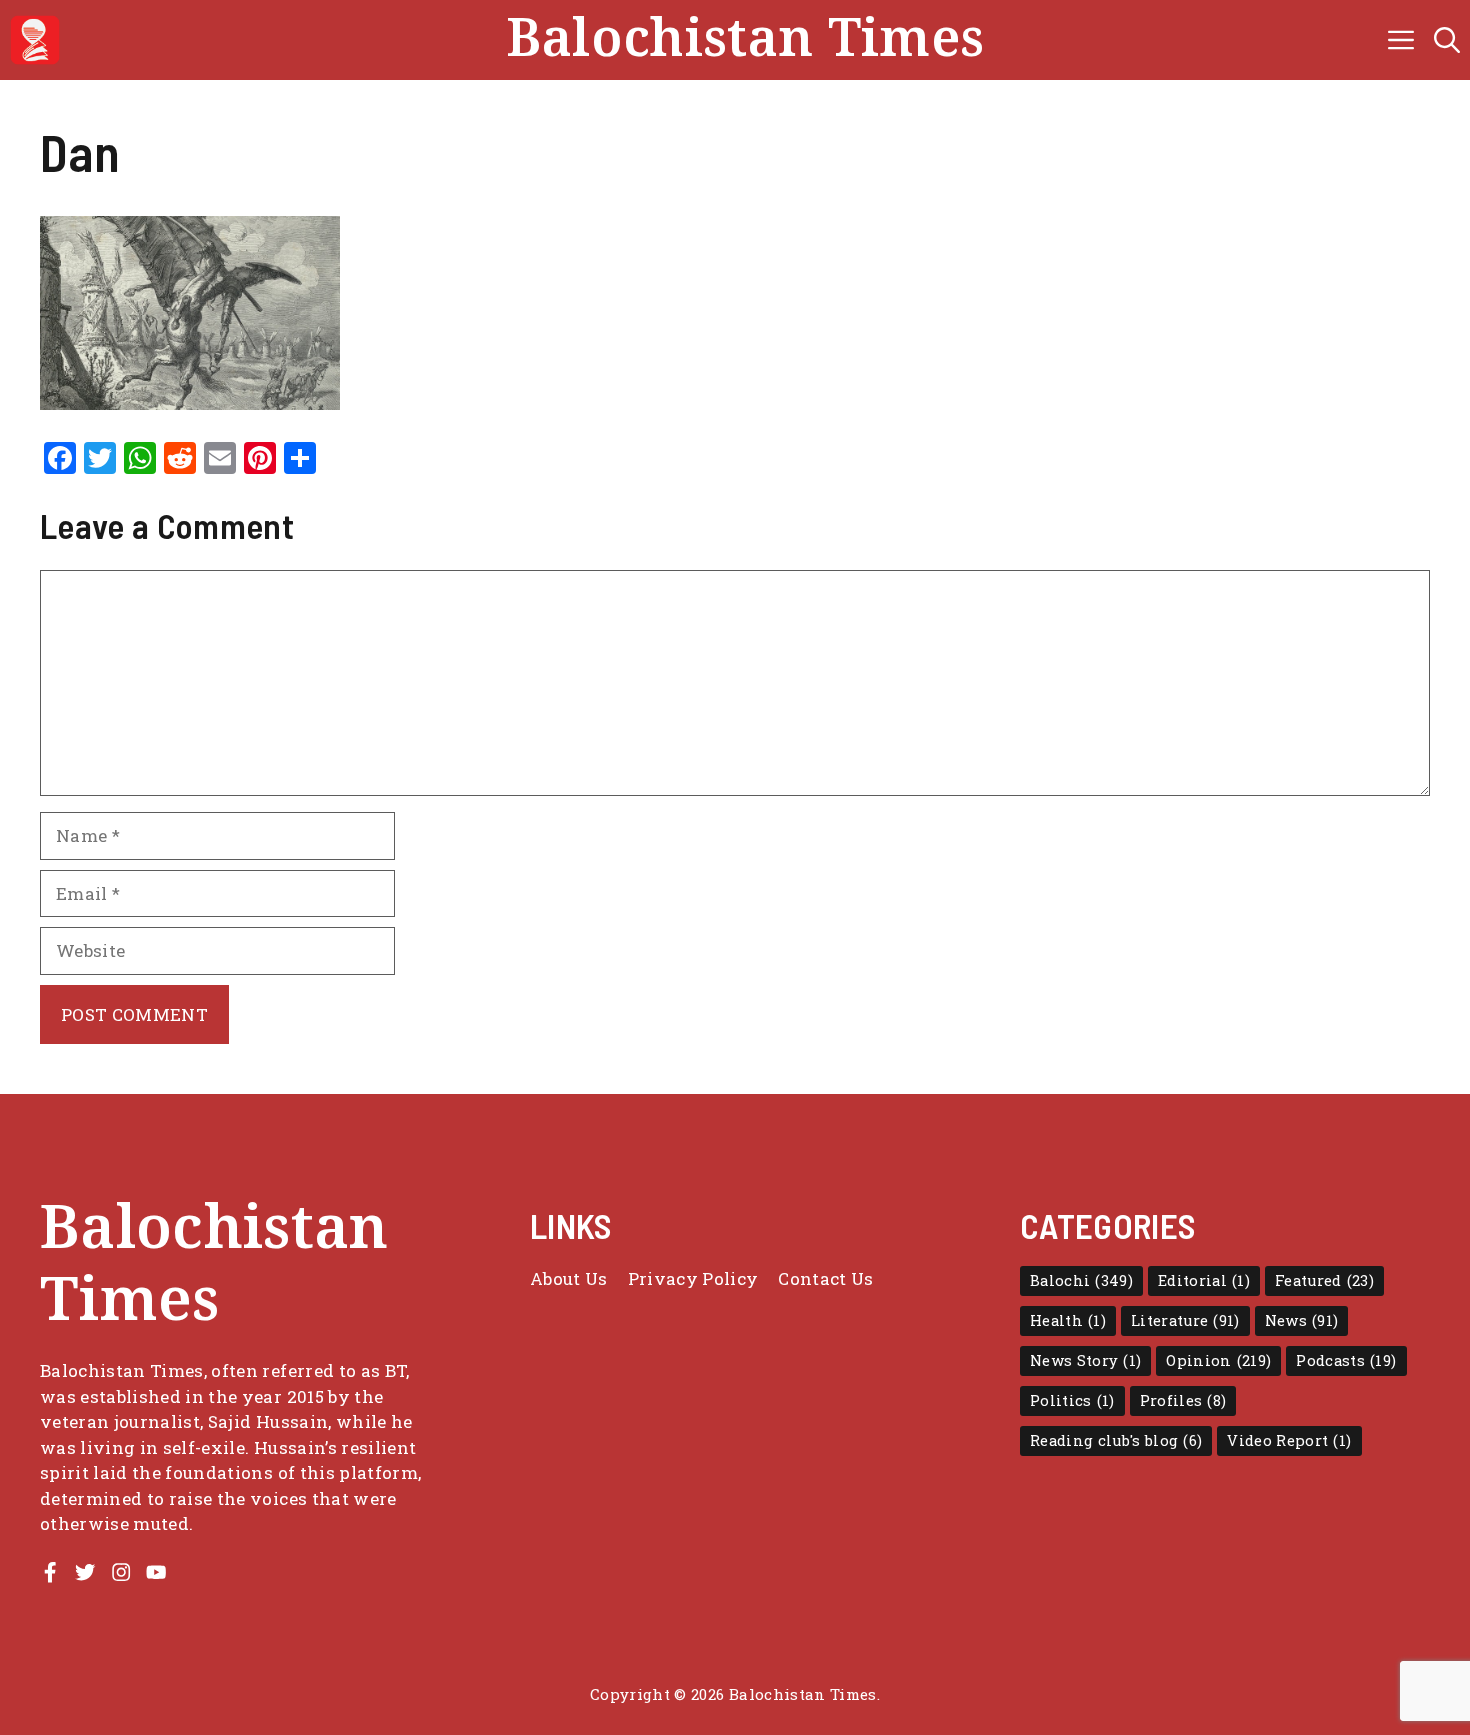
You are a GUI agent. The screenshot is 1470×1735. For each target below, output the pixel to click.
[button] (1447, 40)
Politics (1072, 1400)
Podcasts (1346, 1360)
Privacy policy (693, 1278)
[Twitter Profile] (85, 1572)
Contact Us (825, 1278)
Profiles (1183, 1400)
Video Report (1289, 1440)
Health (1068, 1320)
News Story (1085, 1360)
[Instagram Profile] (121, 1572)
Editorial (1204, 1280)
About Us (569, 1278)
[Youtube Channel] (156, 1572)
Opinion (1218, 1360)
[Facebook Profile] (50, 1572)
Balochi (1081, 1280)
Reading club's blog (1116, 1440)
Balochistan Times (745, 40)
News (1302, 1320)
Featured (1324, 1280)
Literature (1185, 1320)
